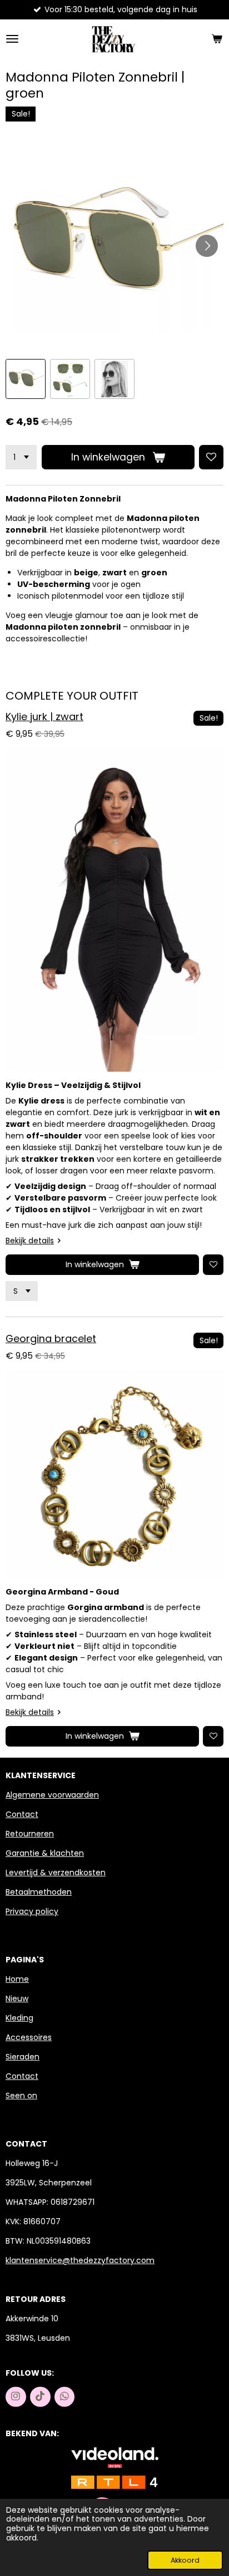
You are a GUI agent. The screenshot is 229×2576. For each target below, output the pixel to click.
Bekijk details (30, 1241)
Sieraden (23, 2057)
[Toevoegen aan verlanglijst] (211, 457)
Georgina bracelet (51, 1338)
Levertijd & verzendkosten (56, 1872)
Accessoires (29, 2037)
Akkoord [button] (185, 2560)
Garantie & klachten (45, 1853)
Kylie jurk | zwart (44, 717)
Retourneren (30, 1834)
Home (17, 1979)
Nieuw (17, 1998)
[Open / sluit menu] (12, 39)
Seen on (21, 2096)
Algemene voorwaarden (52, 1795)
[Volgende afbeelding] (207, 246)
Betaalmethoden (39, 1892)
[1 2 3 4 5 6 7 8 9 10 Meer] (21, 457)
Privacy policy (32, 1911)
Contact (22, 1814)
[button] (26, 379)
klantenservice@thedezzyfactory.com (80, 2260)
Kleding (19, 2018)
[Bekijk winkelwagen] (217, 39)
